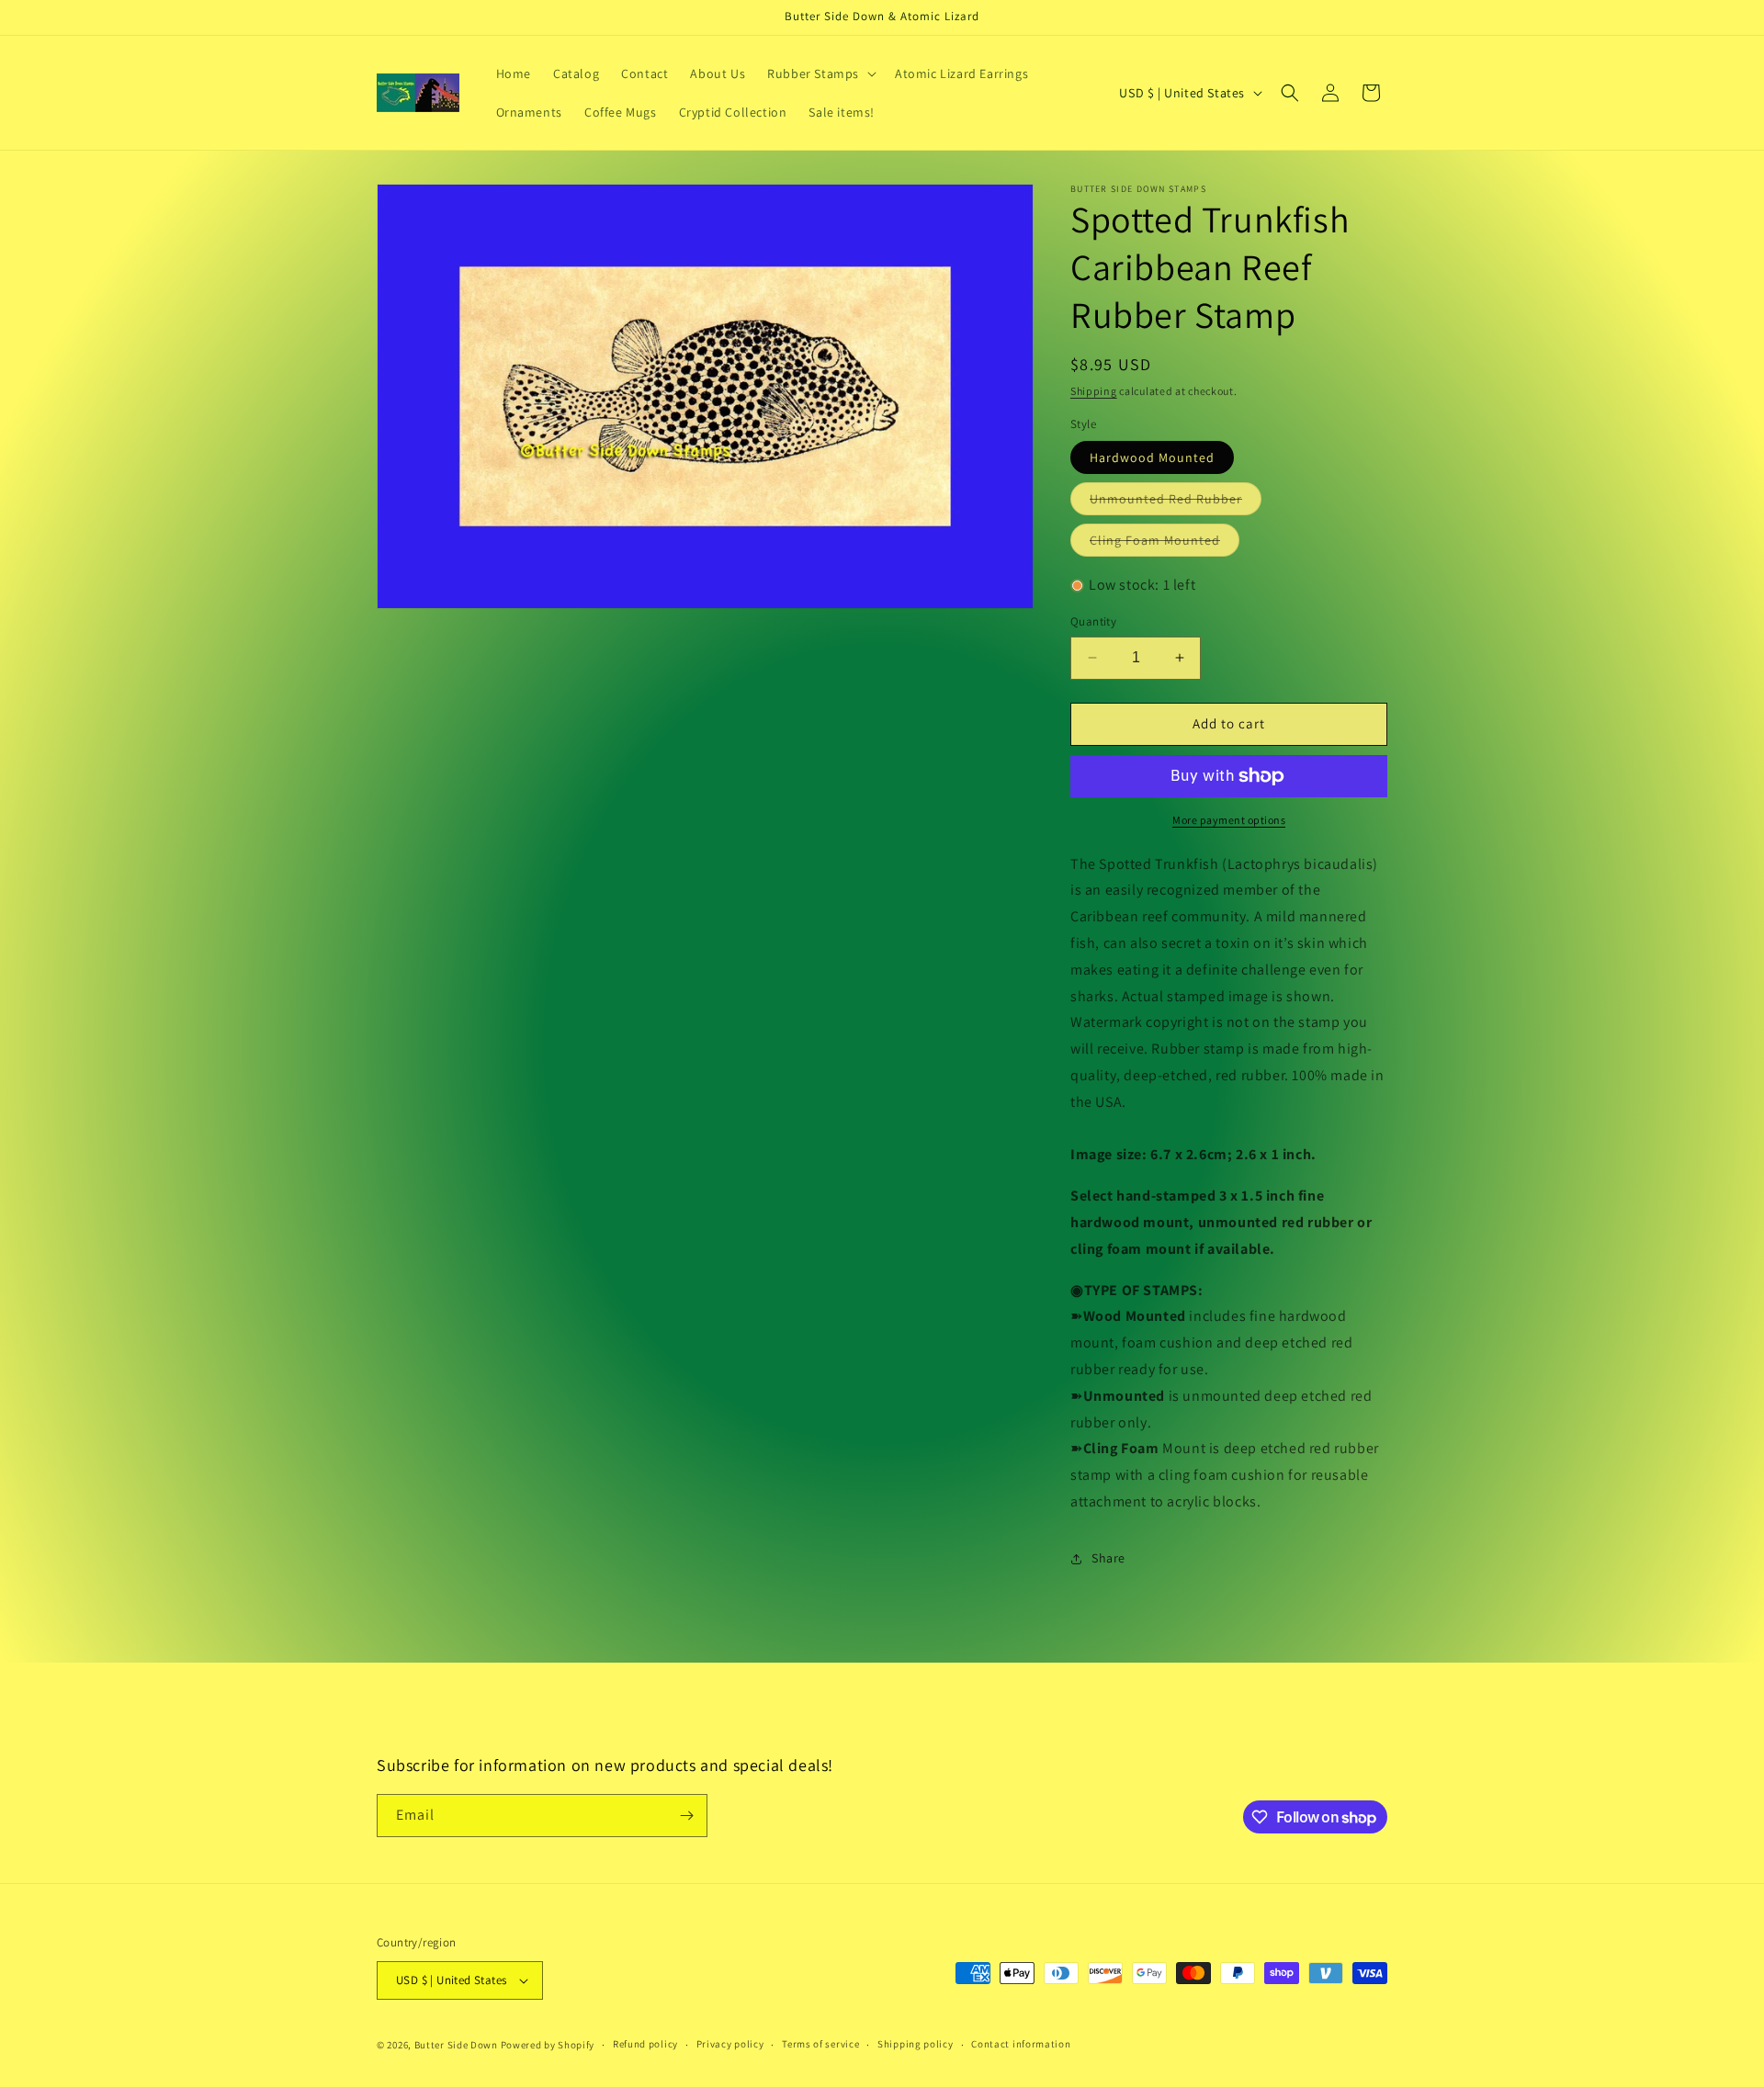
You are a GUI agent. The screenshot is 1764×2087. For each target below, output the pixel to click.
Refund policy (645, 2044)
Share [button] (1108, 1558)
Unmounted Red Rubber (1176, 502)
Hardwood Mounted (1152, 457)
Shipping (1094, 391)
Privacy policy (730, 2044)
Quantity (1093, 621)
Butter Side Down (456, 2045)
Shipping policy (916, 2044)
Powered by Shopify (548, 2045)
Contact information (1021, 2044)
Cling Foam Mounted (1165, 544)
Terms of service (820, 2044)
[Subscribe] (686, 1816)
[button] (820, 73)
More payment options (1229, 820)
